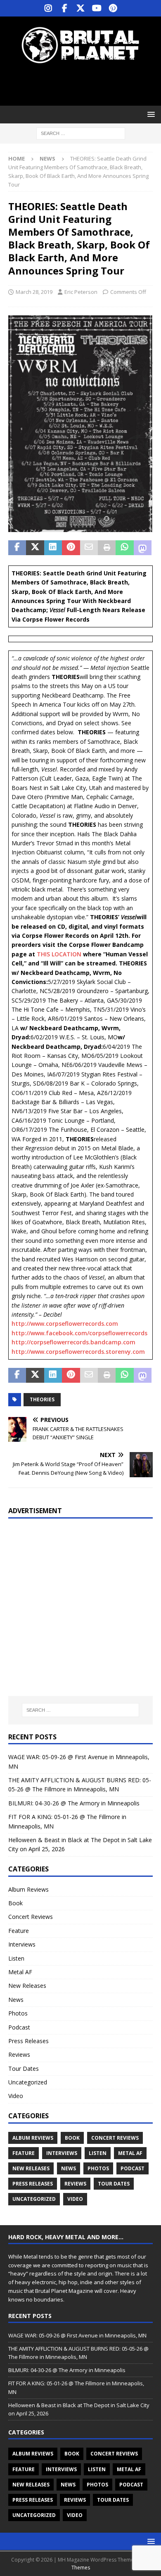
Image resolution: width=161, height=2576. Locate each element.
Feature (19, 1931)
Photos (18, 2013)
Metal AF (20, 1972)
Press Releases (28, 2041)
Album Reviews (28, 1889)
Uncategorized (28, 2082)
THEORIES (42, 1399)
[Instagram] (49, 8)
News (16, 2000)
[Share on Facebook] (17, 548)
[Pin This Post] (71, 548)
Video (16, 2096)
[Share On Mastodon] (143, 548)
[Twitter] (81, 8)
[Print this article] (107, 548)
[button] (150, 114)
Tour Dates (24, 2069)
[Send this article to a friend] (89, 548)
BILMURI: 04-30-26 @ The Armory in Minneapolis (74, 1803)
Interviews (22, 1944)
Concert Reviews (31, 1917)
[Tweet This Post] (35, 548)
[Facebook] (65, 8)
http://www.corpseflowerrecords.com (65, 1323)
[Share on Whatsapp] (124, 548)
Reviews (19, 2054)
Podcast (19, 2027)
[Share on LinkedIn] (53, 548)
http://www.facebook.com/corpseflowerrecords (79, 1333)
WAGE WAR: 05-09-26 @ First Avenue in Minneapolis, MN (77, 2335)
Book (15, 1903)
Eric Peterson (81, 292)
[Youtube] (97, 8)
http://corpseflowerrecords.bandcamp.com (73, 1342)
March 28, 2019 (34, 292)
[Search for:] (81, 133)
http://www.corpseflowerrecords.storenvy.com (78, 1352)
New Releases (27, 1986)
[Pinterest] (113, 8)
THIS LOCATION (59, 954)
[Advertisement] (85, 85)
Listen (16, 1958)
